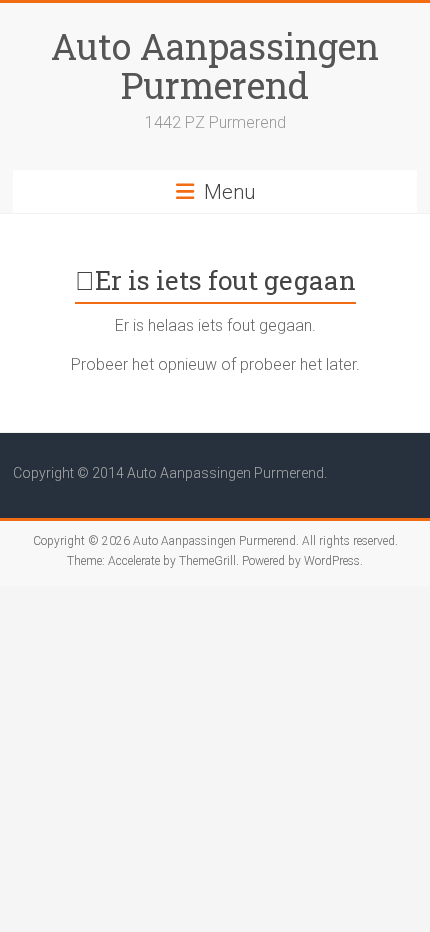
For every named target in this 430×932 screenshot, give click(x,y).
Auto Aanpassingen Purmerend (215, 65)
